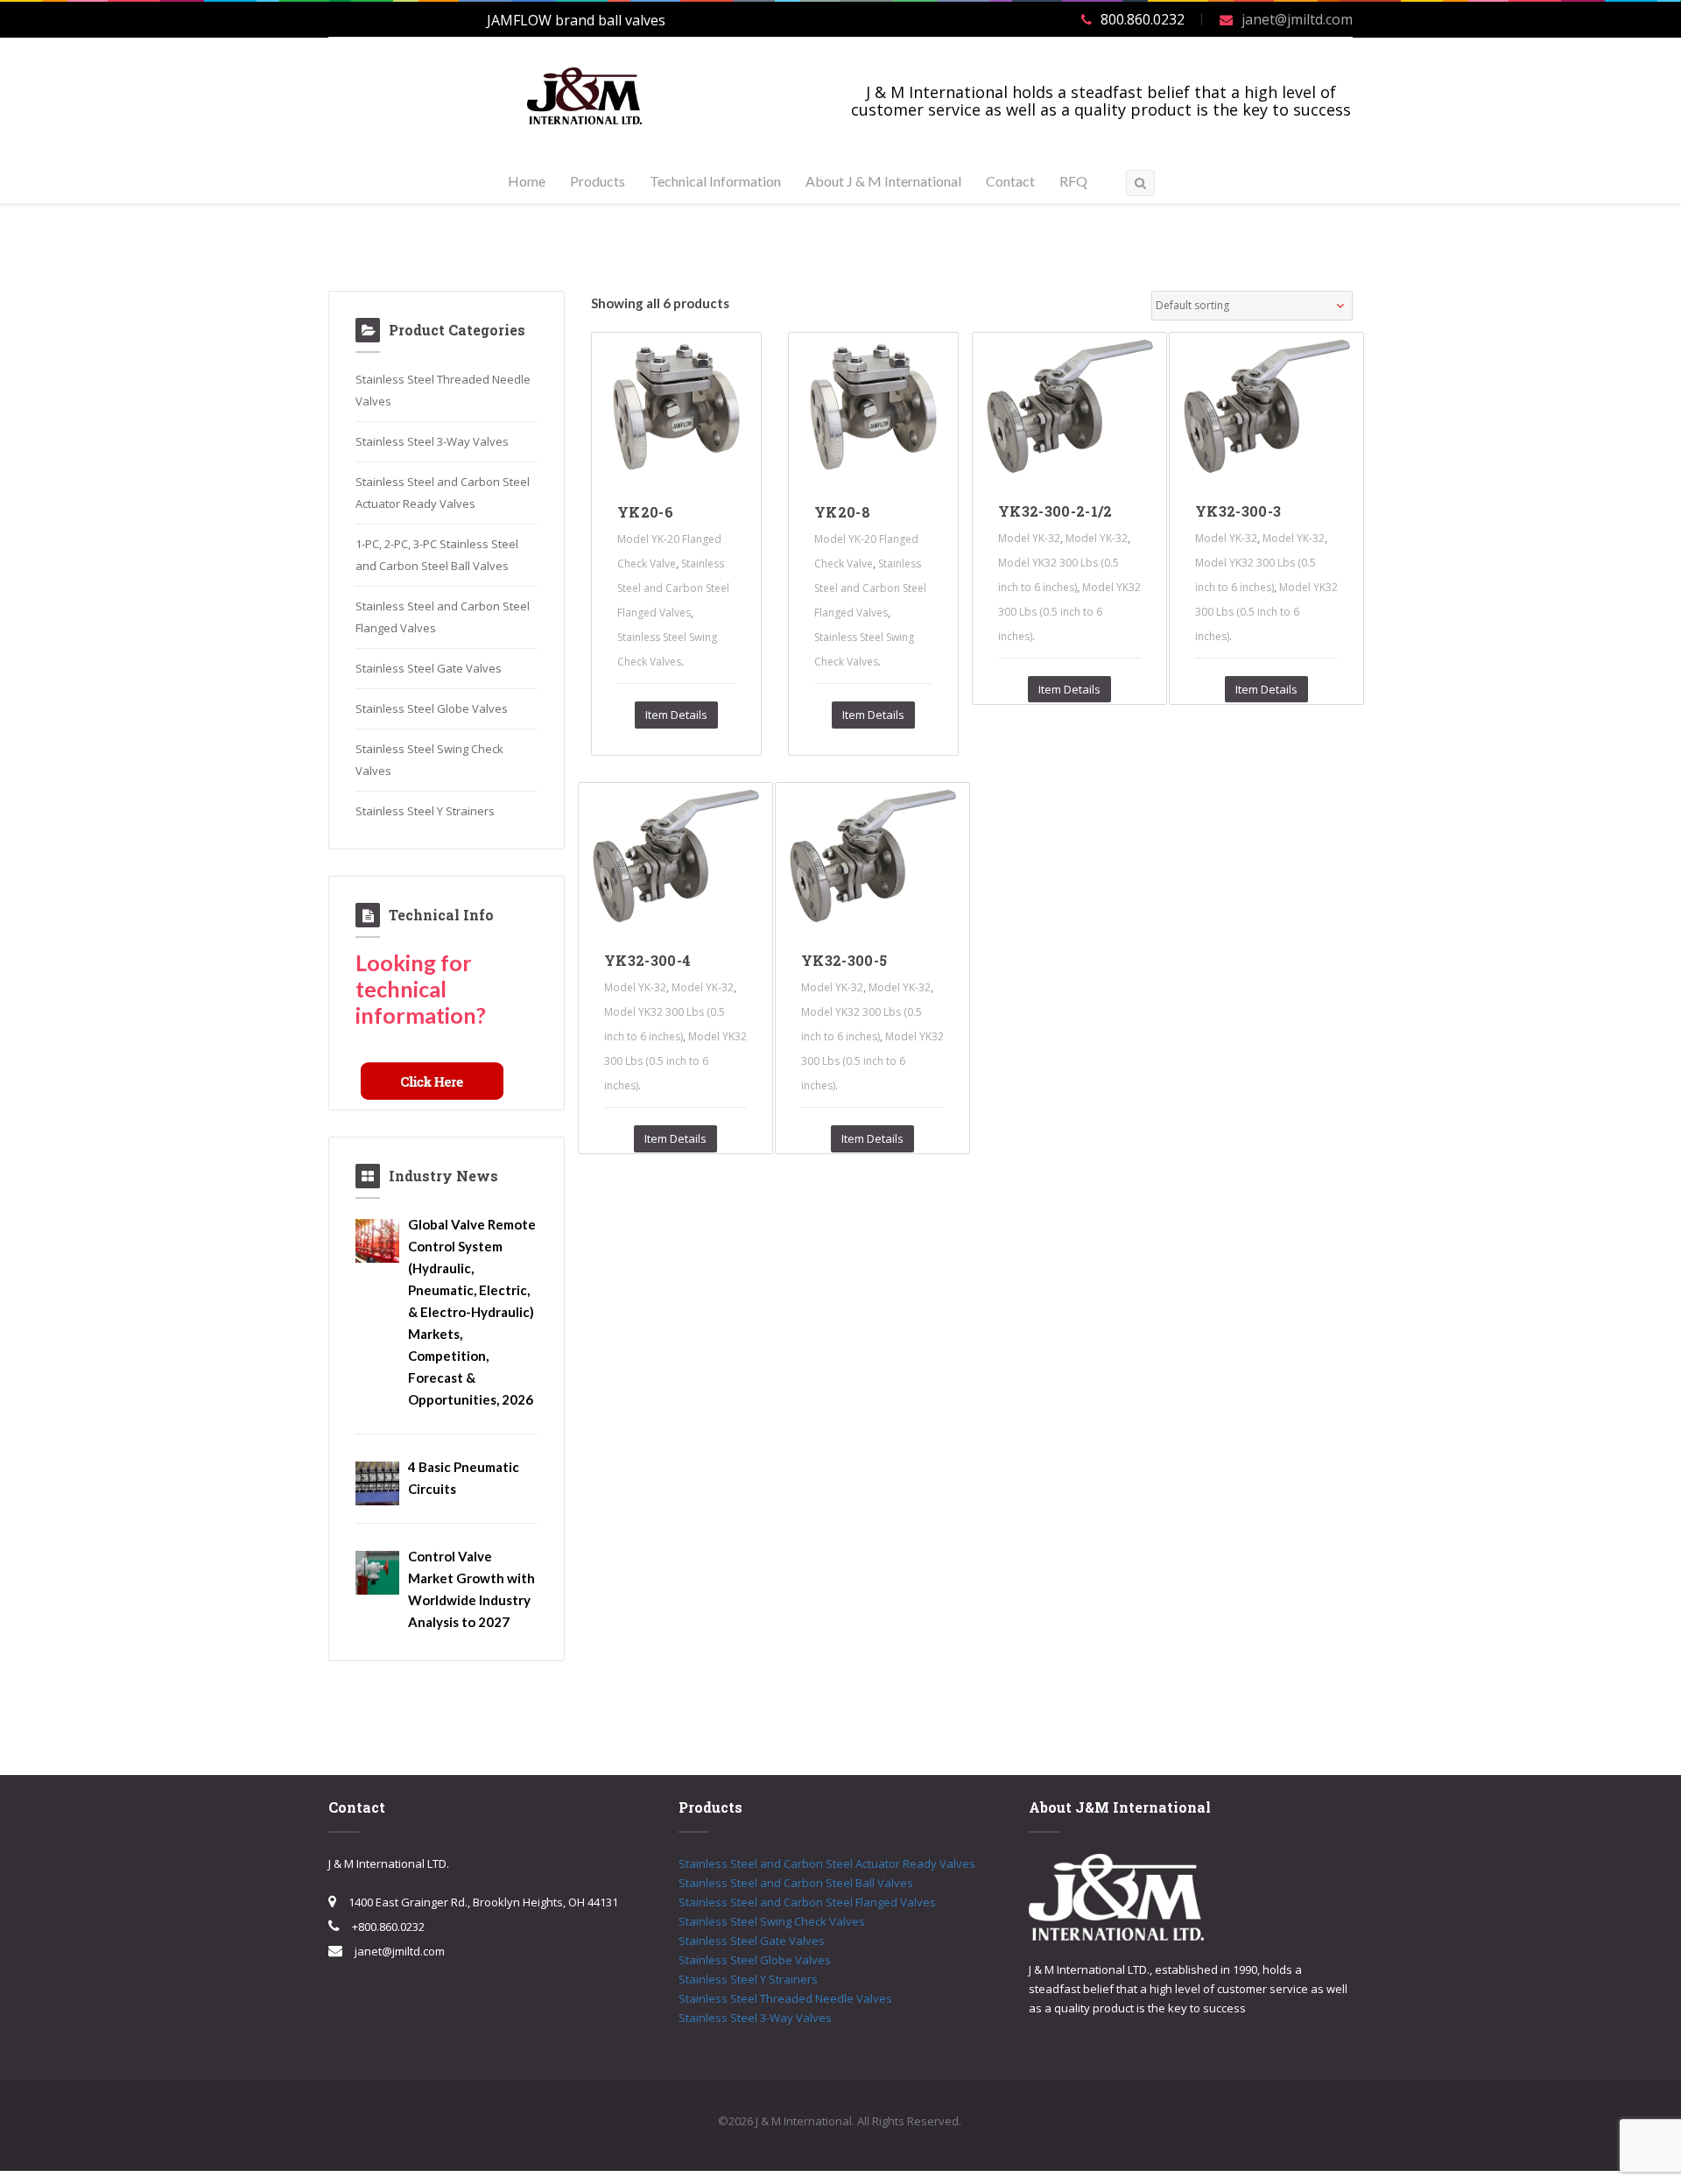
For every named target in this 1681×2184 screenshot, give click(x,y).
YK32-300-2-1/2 (1055, 511)
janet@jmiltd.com (1297, 19)
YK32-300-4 (647, 960)
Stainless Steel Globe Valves (432, 708)
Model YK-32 (1029, 538)
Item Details (676, 715)
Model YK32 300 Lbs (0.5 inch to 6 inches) (1069, 612)
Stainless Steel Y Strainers (425, 811)
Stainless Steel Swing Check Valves (772, 1921)
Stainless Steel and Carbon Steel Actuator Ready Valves (827, 1863)
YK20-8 (842, 512)
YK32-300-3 (1238, 511)
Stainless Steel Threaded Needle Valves (785, 1998)
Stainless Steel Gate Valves (429, 668)
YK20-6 (645, 512)
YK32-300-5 (844, 960)
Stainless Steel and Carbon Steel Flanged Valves (673, 588)
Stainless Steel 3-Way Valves (432, 441)
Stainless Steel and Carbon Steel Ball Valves (796, 1883)
